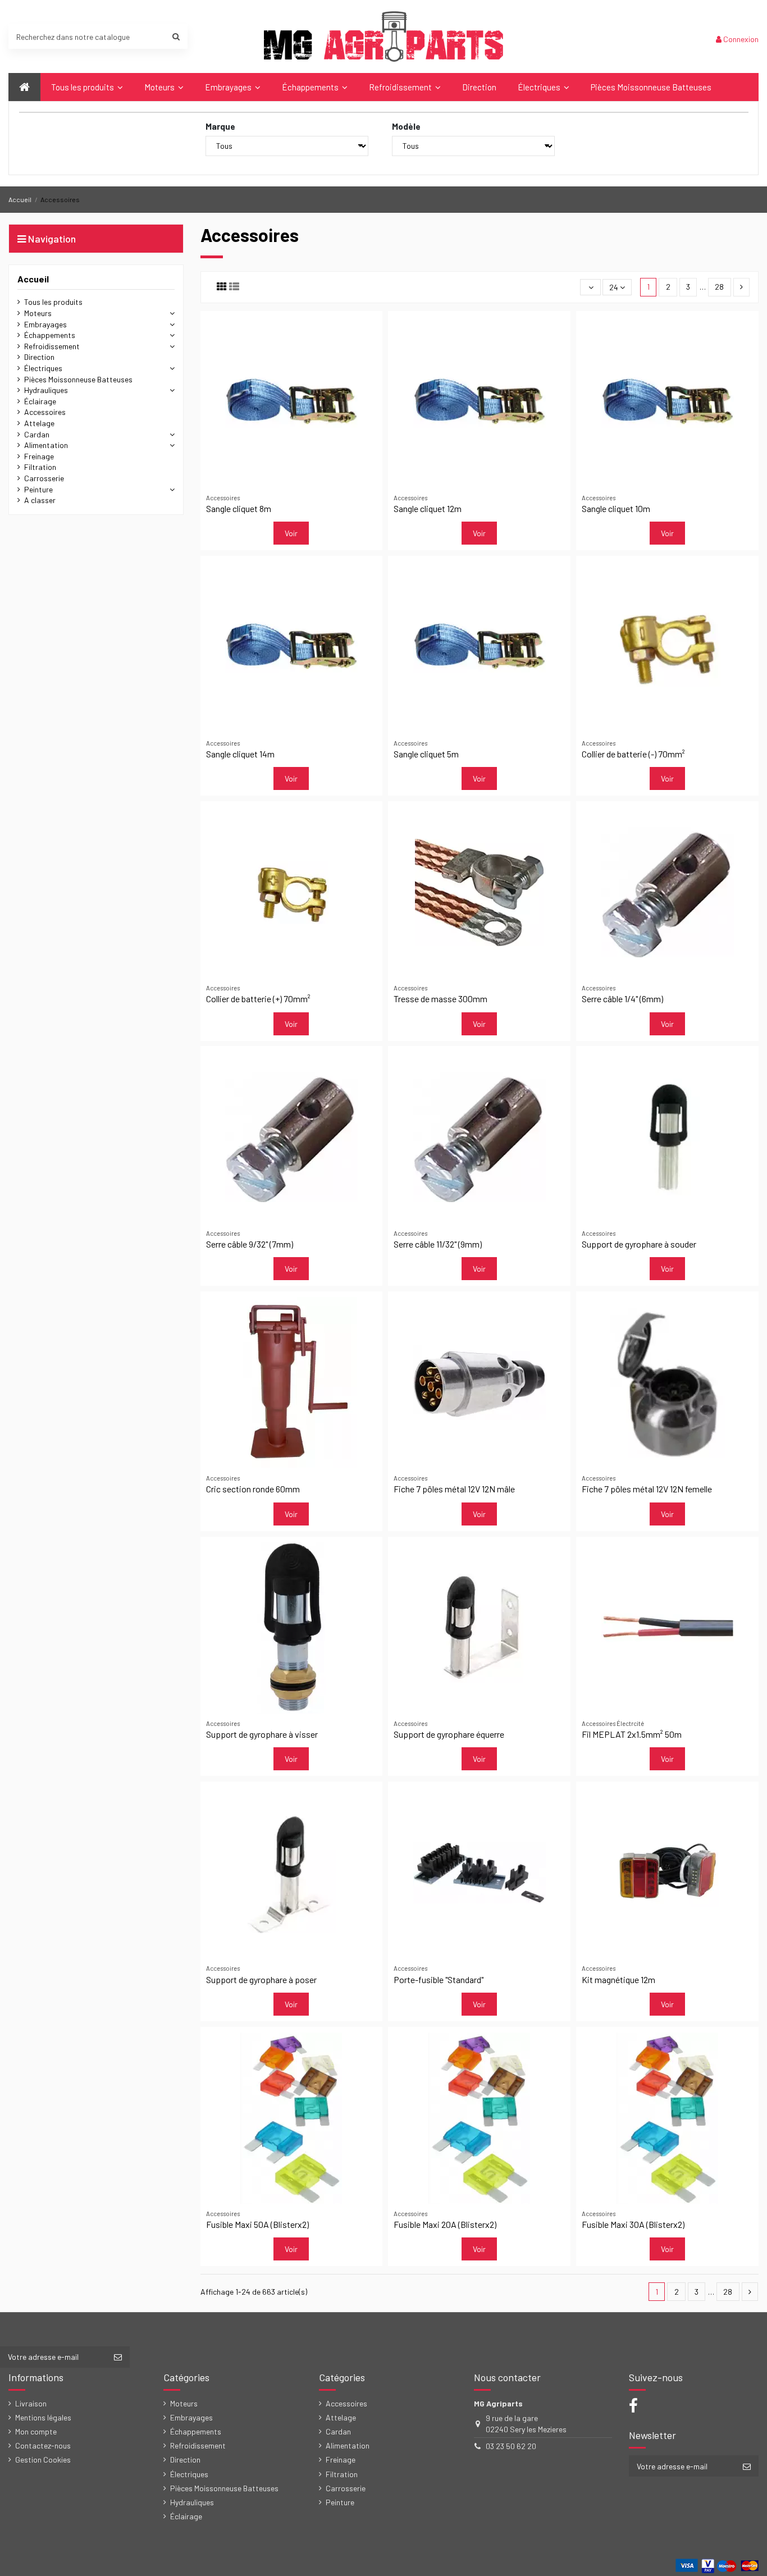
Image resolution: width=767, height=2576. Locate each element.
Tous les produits (53, 302)
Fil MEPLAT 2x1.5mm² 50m (632, 1734)
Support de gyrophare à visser (262, 1734)
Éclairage (40, 401)
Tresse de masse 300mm (440, 999)
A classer (40, 500)
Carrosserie (44, 478)
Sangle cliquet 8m (239, 508)
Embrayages (45, 324)
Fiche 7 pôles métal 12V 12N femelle (647, 1489)
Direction (39, 357)
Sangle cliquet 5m (426, 754)
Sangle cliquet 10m (616, 508)
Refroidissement (52, 346)
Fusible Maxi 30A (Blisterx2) (633, 2224)
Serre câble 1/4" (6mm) (622, 999)
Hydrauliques (46, 390)
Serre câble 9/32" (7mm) (250, 1244)
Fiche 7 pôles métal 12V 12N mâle (454, 1489)
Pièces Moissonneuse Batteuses (78, 379)
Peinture (38, 489)
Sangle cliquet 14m (240, 754)
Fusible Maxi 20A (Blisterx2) (445, 2224)
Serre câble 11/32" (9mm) (438, 1244)
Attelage (39, 423)
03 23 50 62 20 (511, 2446)
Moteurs (38, 313)
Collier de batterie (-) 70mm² (633, 754)
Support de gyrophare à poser (261, 1979)
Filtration (40, 467)
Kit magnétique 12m (618, 1979)
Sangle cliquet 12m (428, 508)
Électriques (43, 368)
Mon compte (36, 2431)
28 (719, 287)
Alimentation (46, 445)
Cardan (37, 434)
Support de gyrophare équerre (449, 1734)
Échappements (50, 335)
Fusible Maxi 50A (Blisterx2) (257, 2224)
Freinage (39, 456)
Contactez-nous (43, 2445)
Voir (291, 533)
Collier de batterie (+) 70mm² (258, 999)
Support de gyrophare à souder (639, 1244)
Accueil (33, 279)
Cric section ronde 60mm (253, 1489)
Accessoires (45, 412)
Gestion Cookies (43, 2459)
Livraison (31, 2403)
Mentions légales (43, 2417)
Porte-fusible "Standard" (439, 1979)
